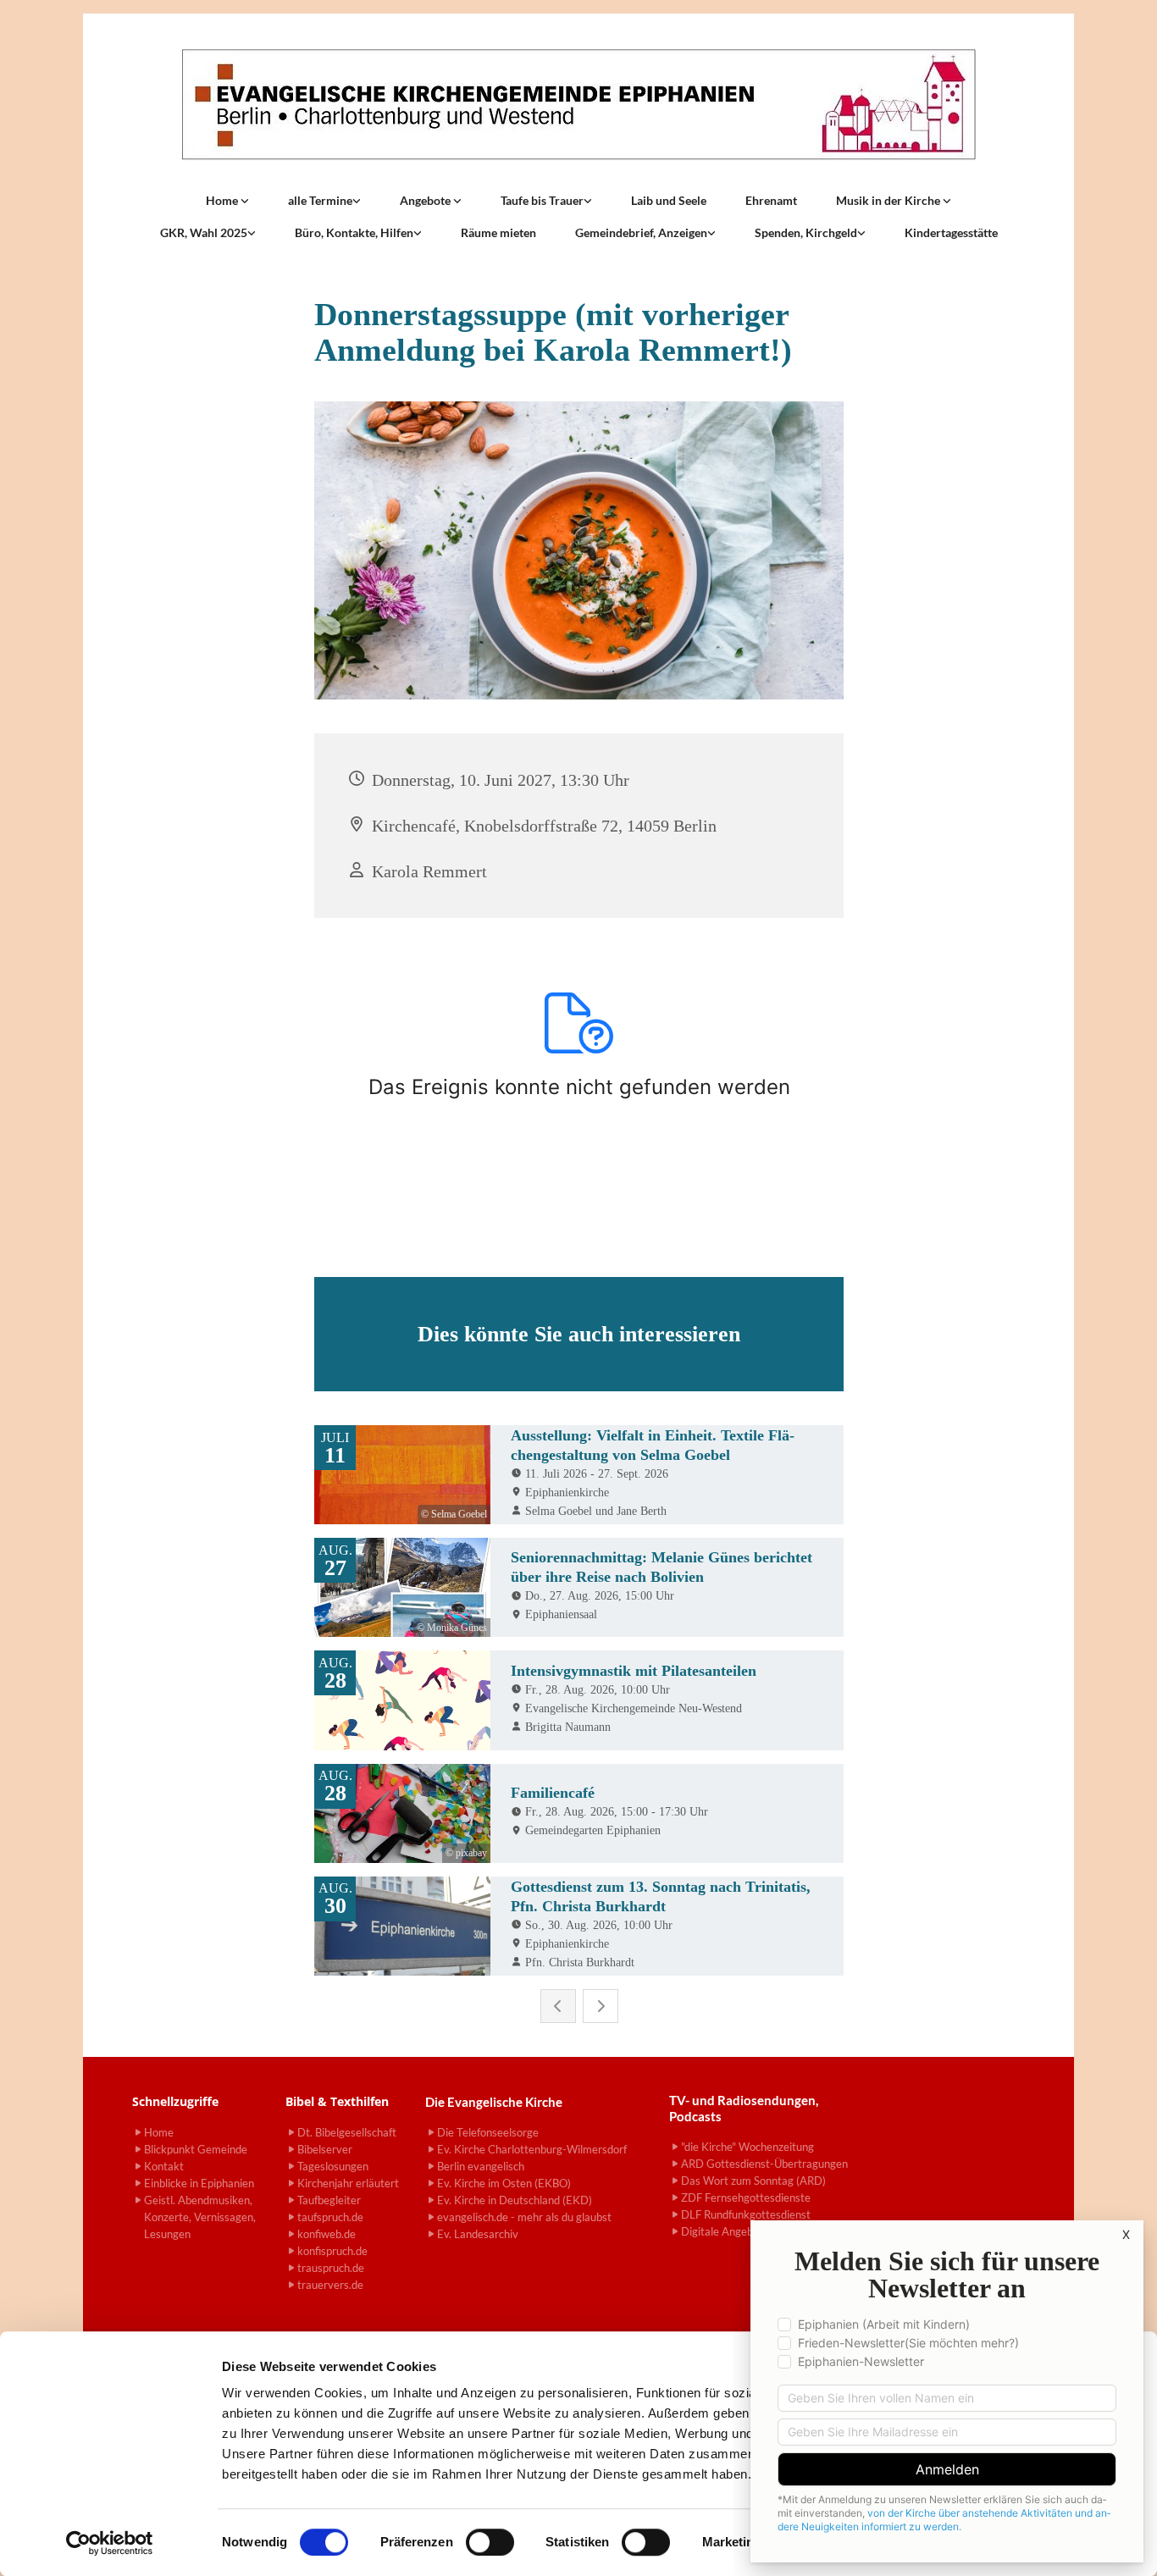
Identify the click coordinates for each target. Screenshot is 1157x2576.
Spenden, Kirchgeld (806, 232)
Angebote (426, 200)
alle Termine (320, 200)
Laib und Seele (669, 200)
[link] (227, 201)
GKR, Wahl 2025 (204, 232)
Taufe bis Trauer (542, 200)
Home (223, 200)
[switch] (490, 2542)
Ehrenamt (771, 200)
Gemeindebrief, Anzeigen (641, 232)
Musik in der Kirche (889, 200)
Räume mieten (498, 232)
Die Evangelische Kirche (494, 2102)
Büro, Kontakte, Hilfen (354, 232)
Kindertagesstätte (951, 232)
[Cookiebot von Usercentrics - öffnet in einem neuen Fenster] (110, 2543)
